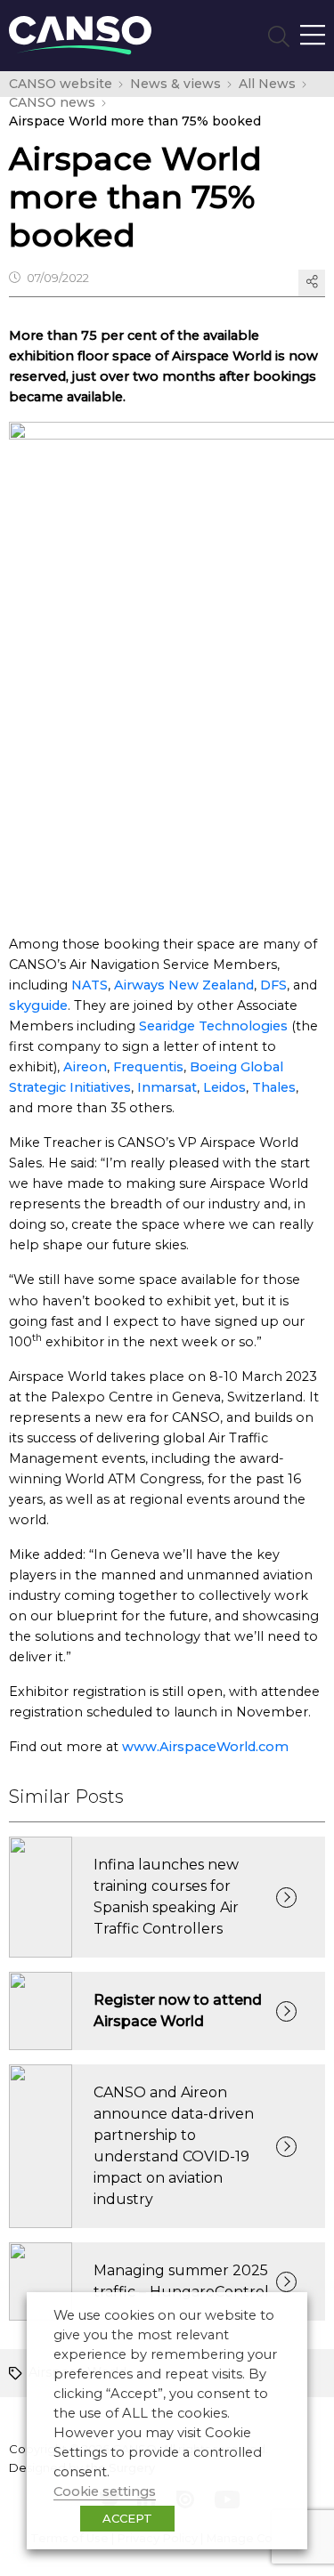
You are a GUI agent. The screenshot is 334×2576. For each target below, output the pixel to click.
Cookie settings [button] (105, 2491)
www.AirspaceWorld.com (205, 1747)
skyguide (38, 1005)
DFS (273, 985)
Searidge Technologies (213, 1026)
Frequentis (148, 1067)
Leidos (224, 1087)
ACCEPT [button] (127, 2518)
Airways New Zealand (184, 985)
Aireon (85, 1067)
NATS (90, 985)
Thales (274, 1087)
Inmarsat (167, 1087)
